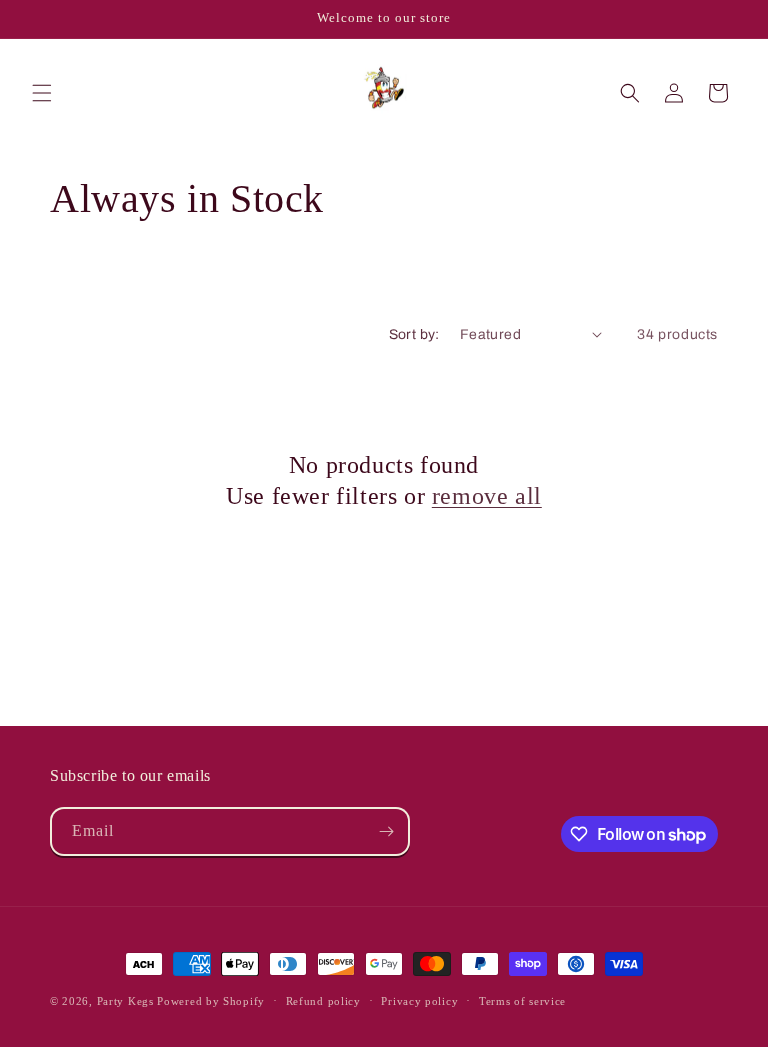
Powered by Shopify (211, 1001)
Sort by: (414, 334)
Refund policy (323, 1001)
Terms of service (522, 1001)
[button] (42, 93)
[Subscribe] (386, 831)
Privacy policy (419, 1001)
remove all (487, 496)
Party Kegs (127, 1001)
